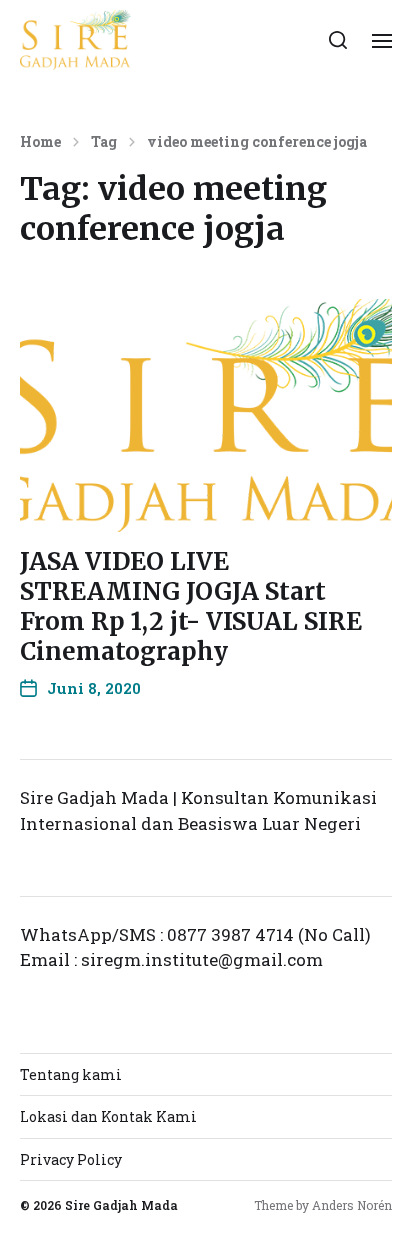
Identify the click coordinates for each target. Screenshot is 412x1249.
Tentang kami (71, 1074)
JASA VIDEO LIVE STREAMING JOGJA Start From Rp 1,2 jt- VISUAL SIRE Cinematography (191, 606)
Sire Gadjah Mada (121, 1205)
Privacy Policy (71, 1159)
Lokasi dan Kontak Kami (108, 1116)
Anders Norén (352, 1205)
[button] (338, 40)
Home (40, 142)
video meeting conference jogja (257, 142)
